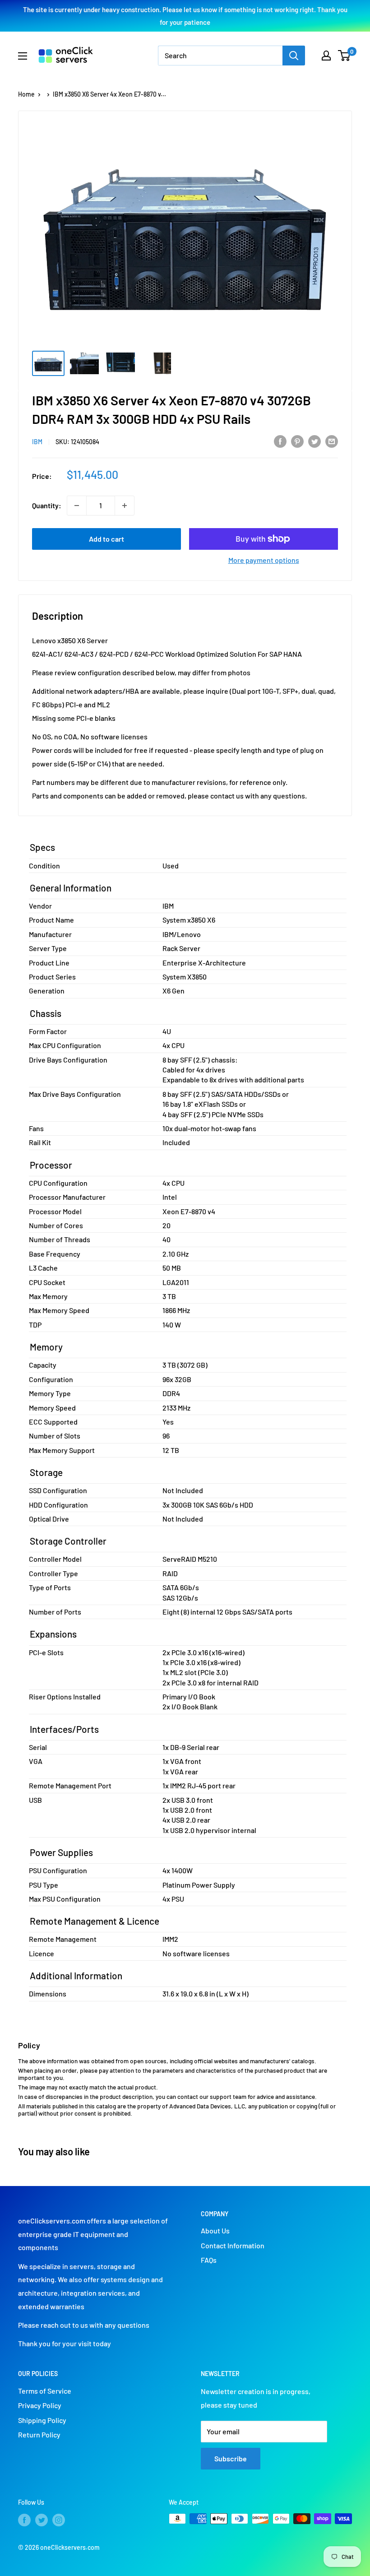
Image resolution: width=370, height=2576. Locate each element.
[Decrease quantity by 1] (77, 506)
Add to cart (106, 539)
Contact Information (233, 2245)
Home (26, 94)
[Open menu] (23, 56)
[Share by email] (332, 441)
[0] (345, 56)
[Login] (326, 56)
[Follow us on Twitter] (42, 2520)
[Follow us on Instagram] (59, 2520)
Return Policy (39, 2434)
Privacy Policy (40, 2405)
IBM (37, 442)
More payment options (264, 560)
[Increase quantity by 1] (125, 506)
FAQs (209, 2260)
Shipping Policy (42, 2420)
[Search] (294, 56)
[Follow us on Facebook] (24, 2520)
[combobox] (220, 56)
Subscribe (231, 2458)
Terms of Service (45, 2391)
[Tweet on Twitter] (314, 441)
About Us (215, 2230)
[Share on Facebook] (280, 441)
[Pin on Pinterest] (297, 441)
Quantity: (47, 505)
